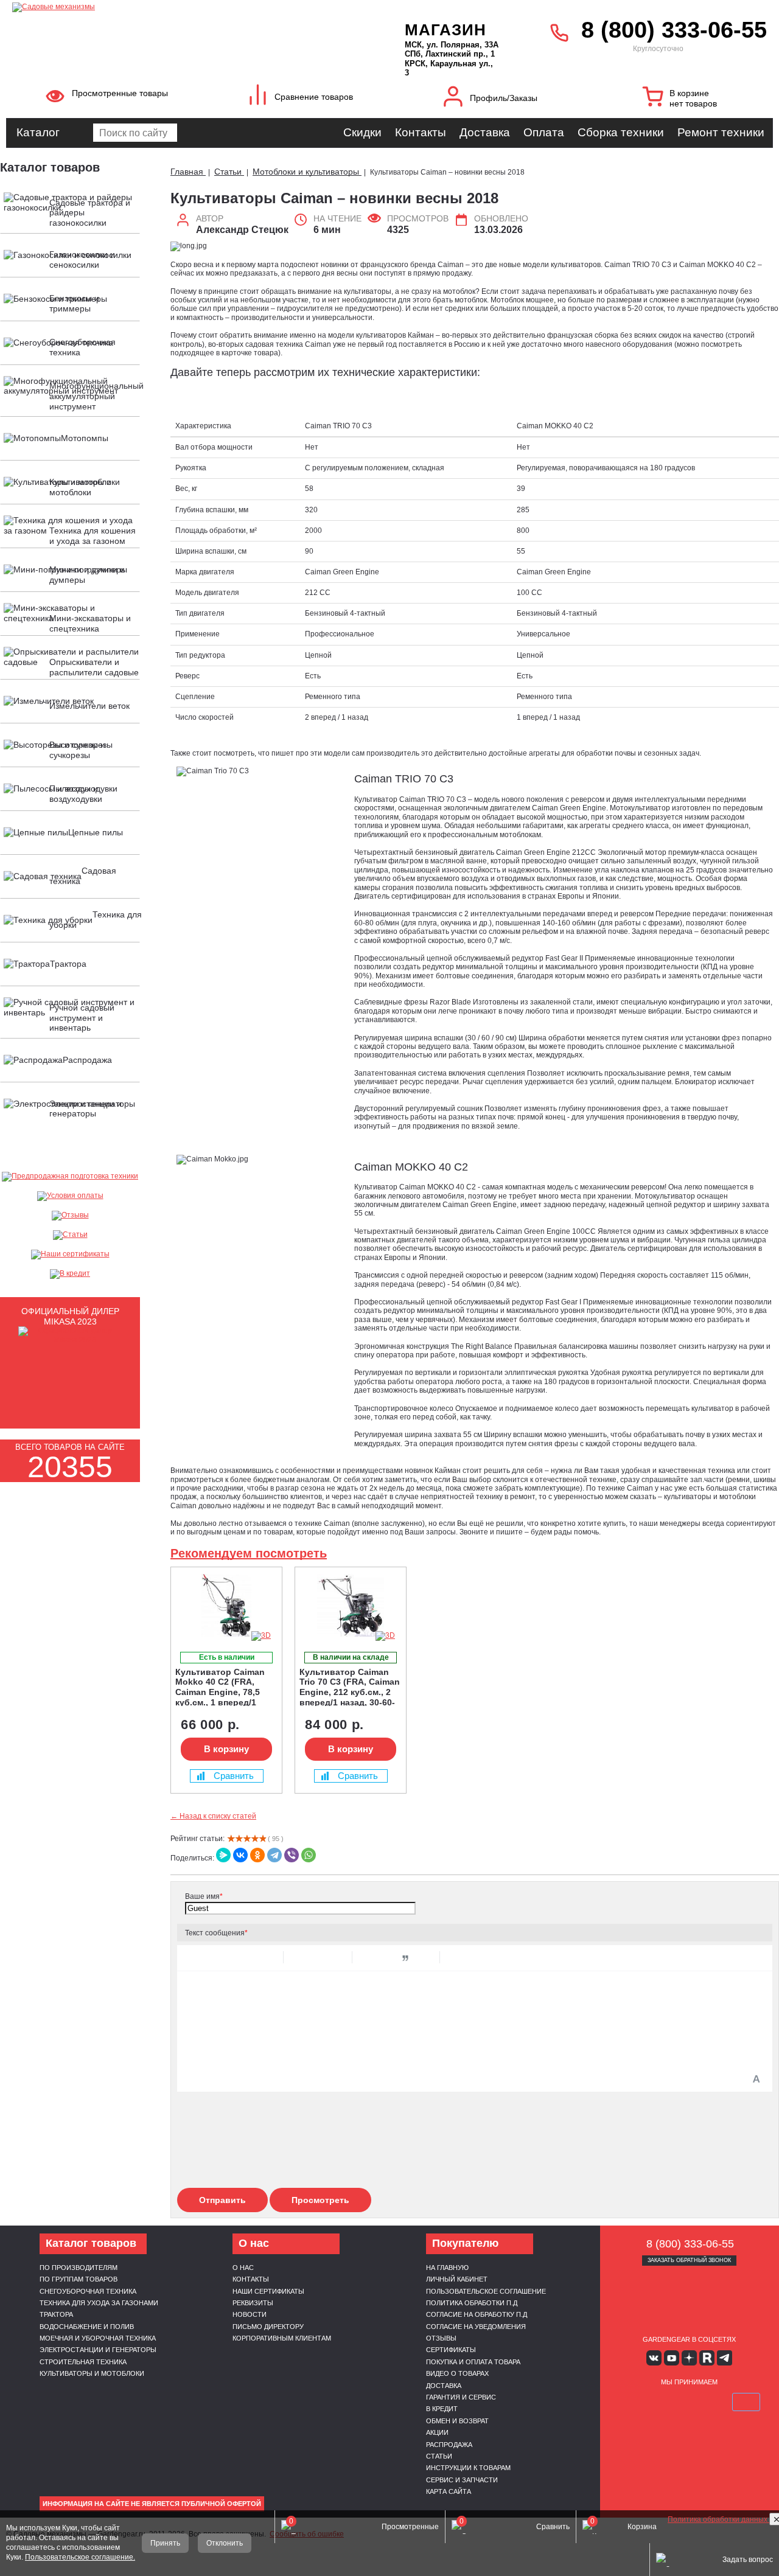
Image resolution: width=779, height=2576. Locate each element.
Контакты (421, 132)
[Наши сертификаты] (70, 1255)
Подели (703, 2402)
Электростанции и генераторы (98, 2350)
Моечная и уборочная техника (98, 2338)
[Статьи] (70, 1235)
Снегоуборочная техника (88, 2291)
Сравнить (234, 1776)
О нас (243, 2268)
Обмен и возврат (457, 2421)
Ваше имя (204, 1896)
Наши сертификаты (268, 2291)
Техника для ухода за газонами (99, 2303)
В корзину (226, 1749)
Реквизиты (253, 2303)
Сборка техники (621, 132)
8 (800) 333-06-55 (674, 30)
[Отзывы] (70, 1216)
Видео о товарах (457, 2373)
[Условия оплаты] (70, 1196)
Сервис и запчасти (462, 2480)
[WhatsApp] (309, 1855)
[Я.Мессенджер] (223, 1855)
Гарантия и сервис (461, 2397)
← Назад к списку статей (213, 1816)
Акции (437, 2432)
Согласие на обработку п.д (477, 2314)
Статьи (439, 2456)
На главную (447, 2268)
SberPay (746, 2402)
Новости (250, 2314)
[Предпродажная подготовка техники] (70, 1177)
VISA (632, 2402)
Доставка (485, 132)
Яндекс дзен (689, 2358)
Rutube (707, 2358)
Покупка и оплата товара (473, 2362)
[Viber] (292, 1855)
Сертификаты (451, 2350)
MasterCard (660, 2402)
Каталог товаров (50, 167)
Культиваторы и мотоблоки (92, 2373)
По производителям (79, 2268)
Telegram (725, 2358)
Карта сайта (449, 2491)
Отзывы (441, 2338)
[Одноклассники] (257, 1855)
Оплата (544, 132)
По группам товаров (79, 2279)
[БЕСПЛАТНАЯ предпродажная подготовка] (185, 1583)
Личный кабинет (457, 2279)
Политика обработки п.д (472, 2303)
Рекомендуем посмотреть (249, 1553)
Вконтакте (654, 2358)
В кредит (442, 2409)
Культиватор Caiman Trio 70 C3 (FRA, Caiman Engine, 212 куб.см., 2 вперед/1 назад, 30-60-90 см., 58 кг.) (350, 1687)
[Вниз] (724, 85)
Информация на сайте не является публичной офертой (152, 2504)
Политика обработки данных (718, 2519)
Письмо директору (268, 2327)
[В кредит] (70, 1274)
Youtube (672, 2358)
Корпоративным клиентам (282, 2338)
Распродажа (449, 2445)
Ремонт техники (721, 132)
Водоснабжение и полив (87, 2327)
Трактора (56, 2314)
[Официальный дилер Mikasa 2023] (70, 1340)
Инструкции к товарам (468, 2468)
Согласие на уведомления (476, 2327)
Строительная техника (83, 2362)
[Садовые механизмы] (182, 6)
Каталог (38, 132)
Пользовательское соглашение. (80, 2557)
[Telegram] (274, 1855)
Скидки (362, 132)
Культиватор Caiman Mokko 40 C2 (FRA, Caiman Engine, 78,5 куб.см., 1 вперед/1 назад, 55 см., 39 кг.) (220, 1687)
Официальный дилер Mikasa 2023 (70, 1316)
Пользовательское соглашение (486, 2291)
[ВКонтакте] (240, 1855)
